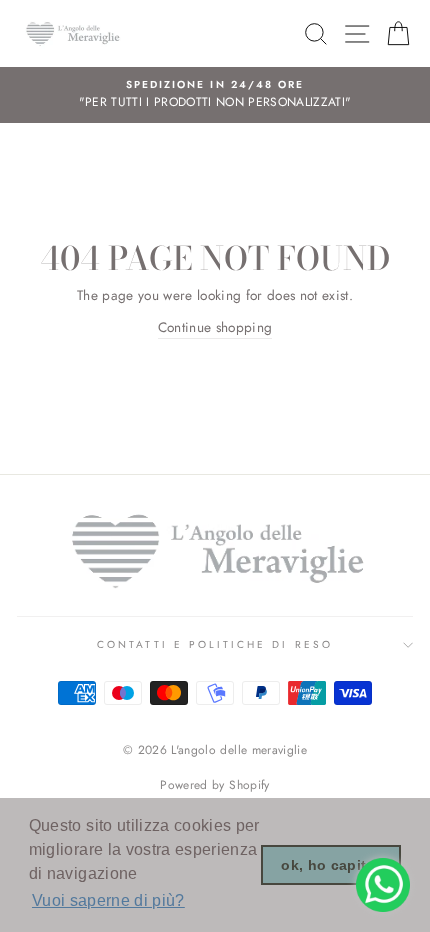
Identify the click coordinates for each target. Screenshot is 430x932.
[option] (215, 95)
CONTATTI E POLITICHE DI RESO (215, 644)
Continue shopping (215, 327)
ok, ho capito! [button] (331, 865)
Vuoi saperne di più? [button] (108, 900)
